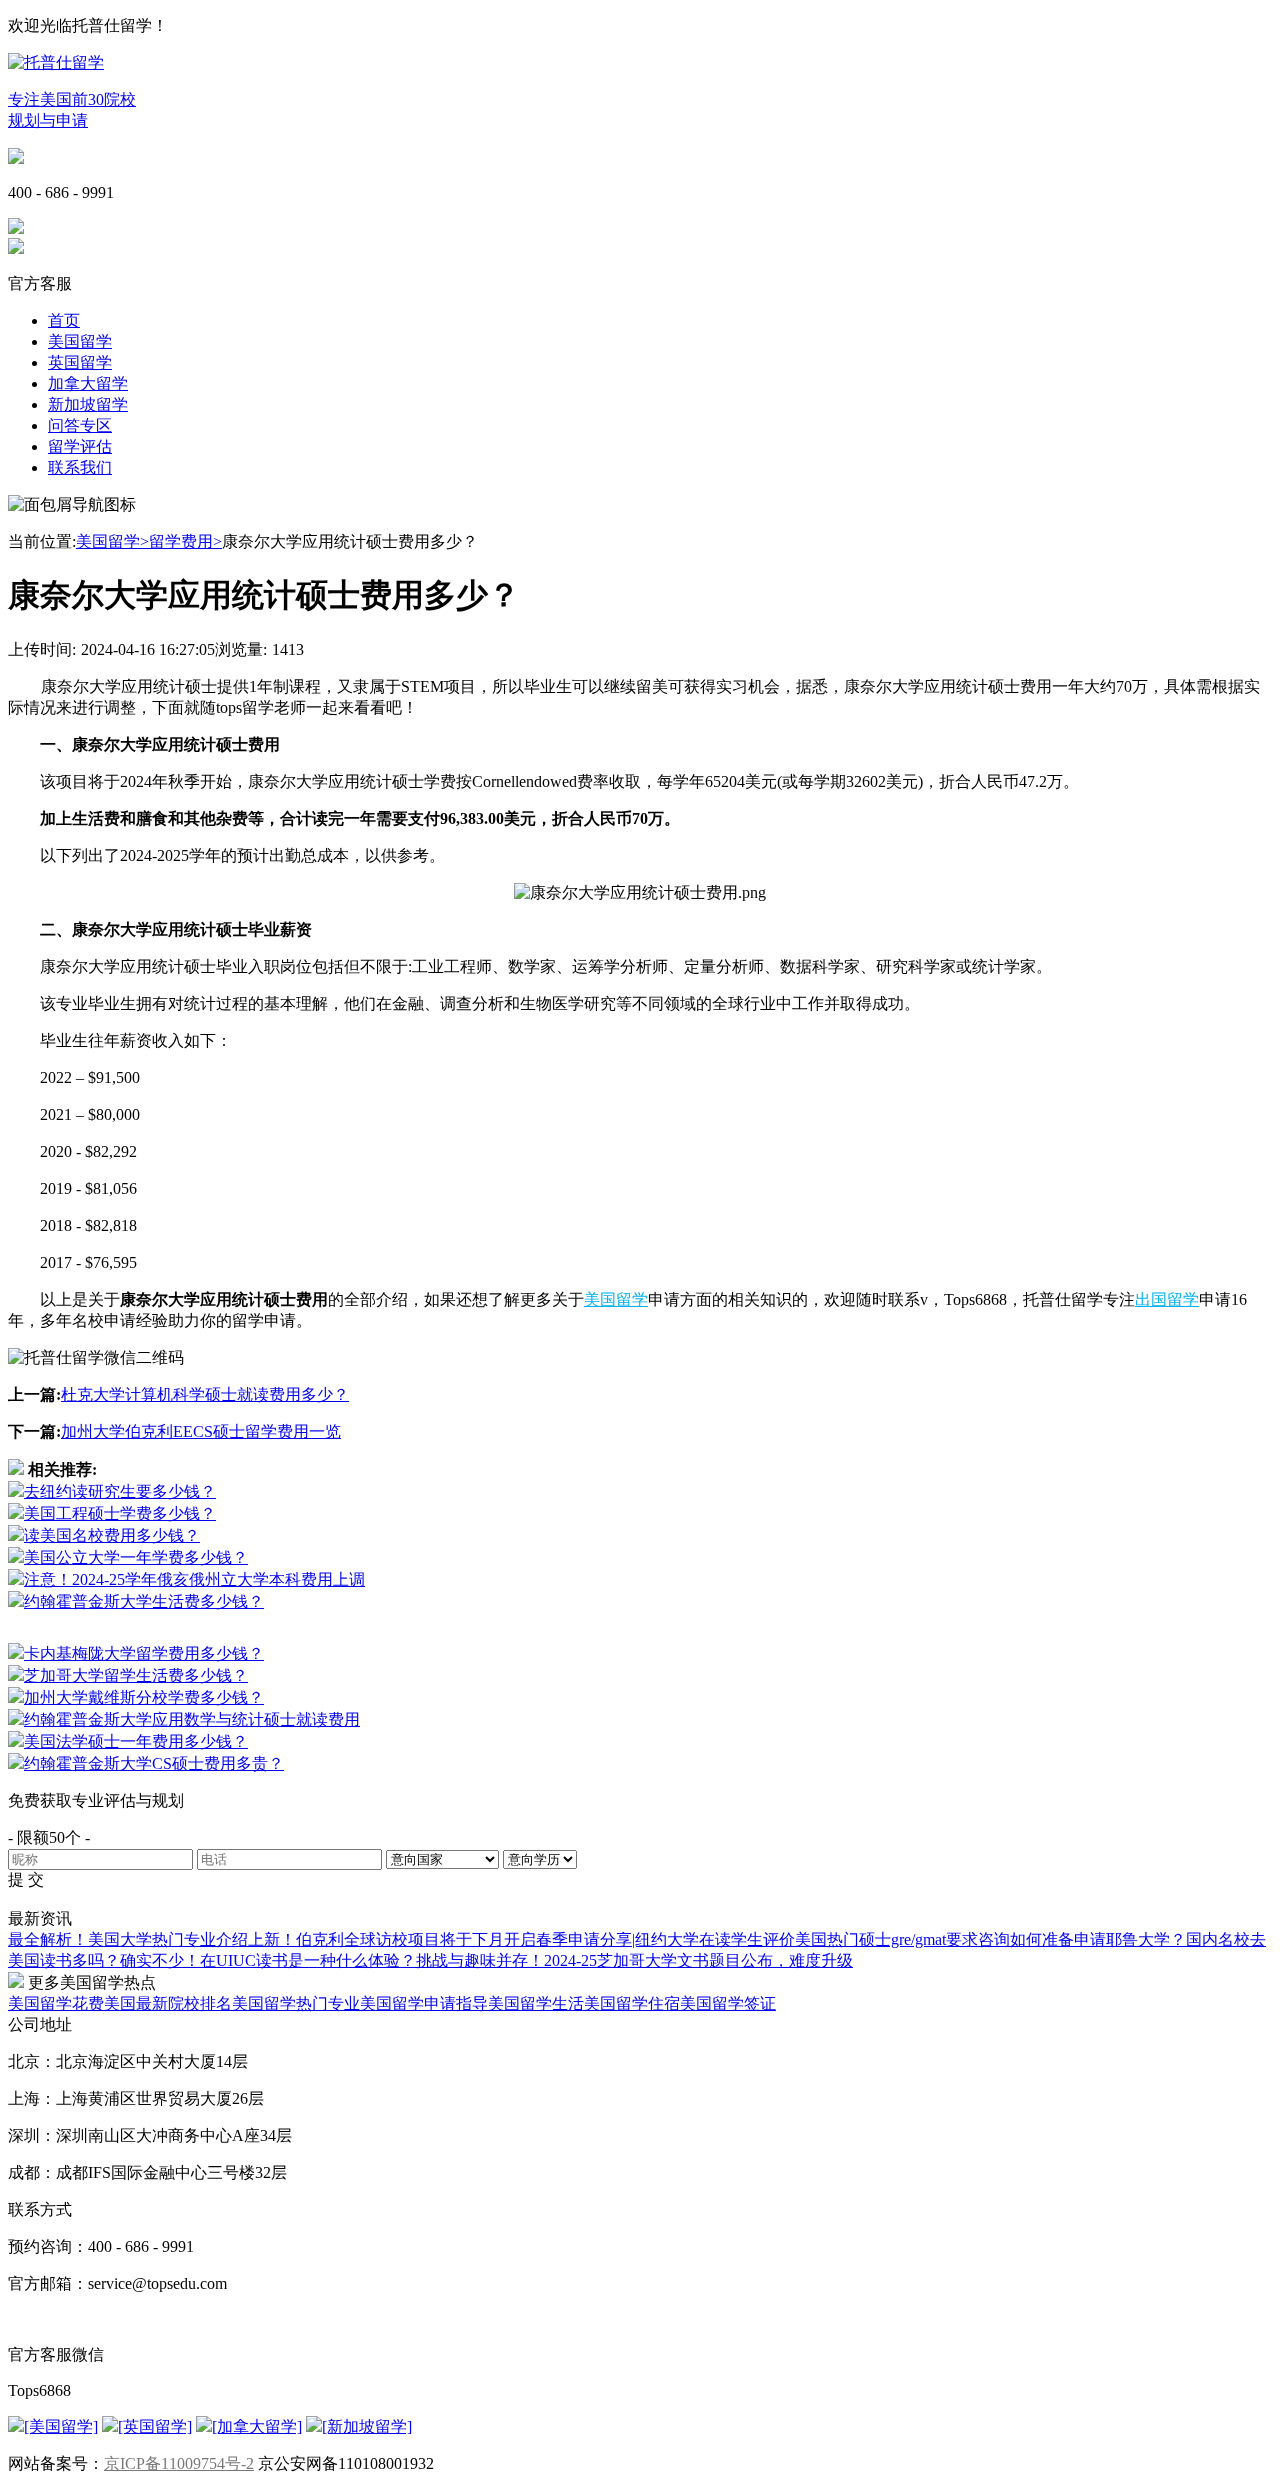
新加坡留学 (88, 404)
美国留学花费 (56, 2003)
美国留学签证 (728, 2003)
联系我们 (80, 467)
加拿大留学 (88, 383)
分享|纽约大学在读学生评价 (697, 1939)
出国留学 (1167, 1299)
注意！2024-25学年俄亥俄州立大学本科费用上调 (194, 1579)
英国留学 (80, 362)
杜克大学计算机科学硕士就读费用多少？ (205, 1394)
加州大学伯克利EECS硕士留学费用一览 (201, 1431)
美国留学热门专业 (296, 2003)
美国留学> (112, 541)
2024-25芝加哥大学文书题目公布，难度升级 (698, 1960)
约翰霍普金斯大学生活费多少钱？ (144, 1601)
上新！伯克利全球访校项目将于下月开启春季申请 (424, 1939)
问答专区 (80, 425)
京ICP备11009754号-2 (179, 2463)
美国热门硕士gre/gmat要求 (886, 1939)
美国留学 (80, 341)
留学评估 (80, 446)
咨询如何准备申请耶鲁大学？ (1082, 1939)
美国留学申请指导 (424, 2003)
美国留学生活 (536, 2003)
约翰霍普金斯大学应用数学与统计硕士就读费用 (192, 1719)
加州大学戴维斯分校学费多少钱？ (144, 1697)
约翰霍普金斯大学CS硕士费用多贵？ (154, 1763)
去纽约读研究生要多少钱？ (120, 1491)
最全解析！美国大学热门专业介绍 (128, 1939)
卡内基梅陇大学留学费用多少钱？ (144, 1653)
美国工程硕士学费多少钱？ (120, 1513)
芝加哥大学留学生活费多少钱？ (136, 1675)
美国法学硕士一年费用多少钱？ (136, 1741)
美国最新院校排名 (168, 2003)
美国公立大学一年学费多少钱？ (136, 1557)
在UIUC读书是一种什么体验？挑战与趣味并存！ (372, 1960)
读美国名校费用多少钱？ (112, 1535)
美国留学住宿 (632, 2003)
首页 (64, 320)
